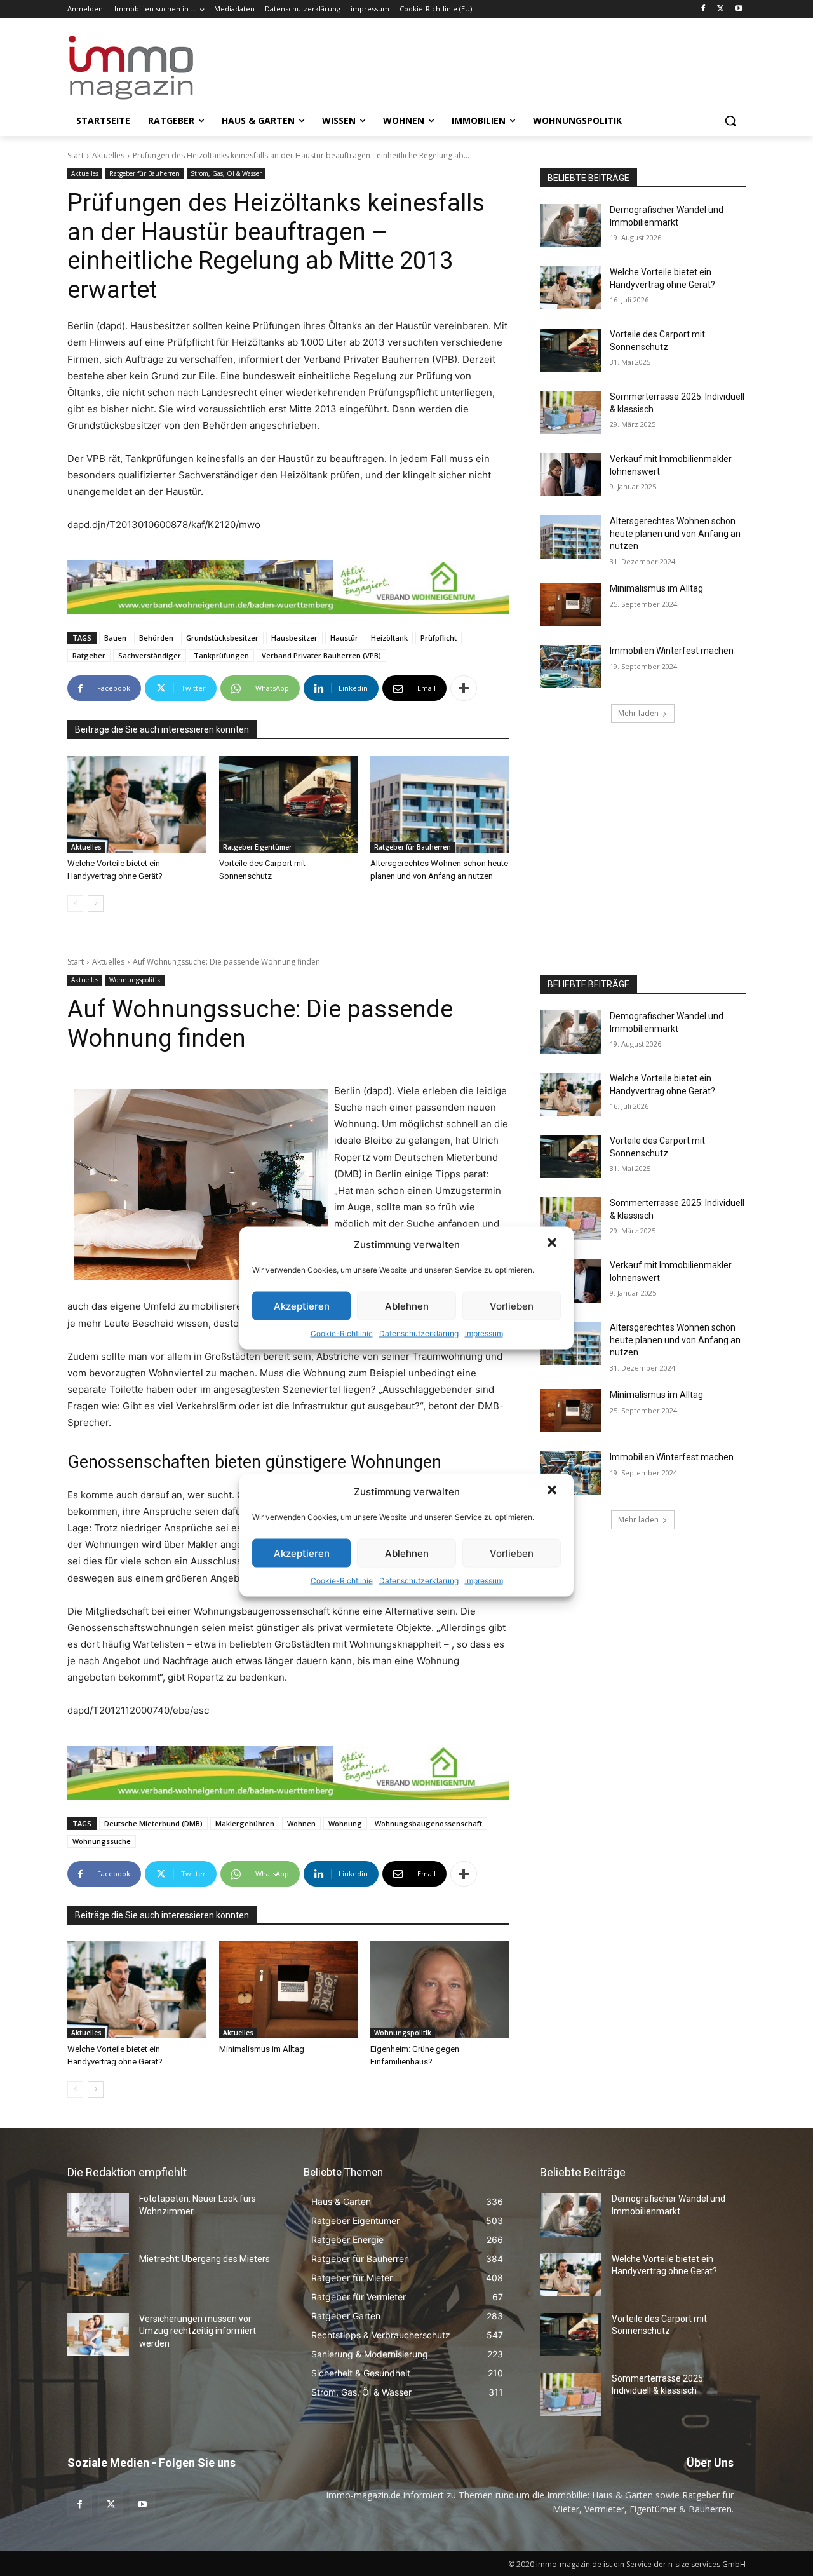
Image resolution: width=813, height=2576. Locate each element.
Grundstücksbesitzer (222, 638)
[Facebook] (703, 9)
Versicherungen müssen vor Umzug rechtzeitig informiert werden (198, 2331)
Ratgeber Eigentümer (257, 847)
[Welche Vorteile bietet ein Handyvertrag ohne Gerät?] (137, 804)
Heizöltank (389, 638)
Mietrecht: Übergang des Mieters (205, 2259)
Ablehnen (407, 1305)
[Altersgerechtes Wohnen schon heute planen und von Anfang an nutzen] (440, 804)
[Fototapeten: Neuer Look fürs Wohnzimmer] (98, 2214)
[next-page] (96, 904)
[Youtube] (738, 9)
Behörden (156, 638)
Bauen (115, 638)
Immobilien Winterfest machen (672, 651)
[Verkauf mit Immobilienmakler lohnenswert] (571, 475)
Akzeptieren (302, 1305)
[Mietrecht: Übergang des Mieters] (98, 2275)
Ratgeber (89, 655)
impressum (484, 1333)
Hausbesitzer (294, 638)
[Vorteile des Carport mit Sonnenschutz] (289, 804)
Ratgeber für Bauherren (144, 173)
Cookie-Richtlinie (342, 1333)
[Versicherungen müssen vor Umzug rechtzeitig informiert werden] (98, 2335)
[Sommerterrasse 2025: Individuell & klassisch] (571, 412)
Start (76, 155)
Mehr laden (638, 713)
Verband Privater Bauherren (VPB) (321, 655)
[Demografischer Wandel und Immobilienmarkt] (571, 226)
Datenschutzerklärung (419, 1333)
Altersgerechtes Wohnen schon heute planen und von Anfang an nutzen (675, 533)
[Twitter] (721, 9)
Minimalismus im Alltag (658, 588)
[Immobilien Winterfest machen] (571, 667)
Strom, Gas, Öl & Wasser (226, 173)
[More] (464, 688)
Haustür (344, 638)
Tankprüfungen (221, 655)
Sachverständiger (150, 655)
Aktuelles (108, 155)
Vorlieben (512, 1305)
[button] (553, 1244)
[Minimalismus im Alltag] (571, 604)
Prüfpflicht (439, 638)
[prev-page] (75, 904)
